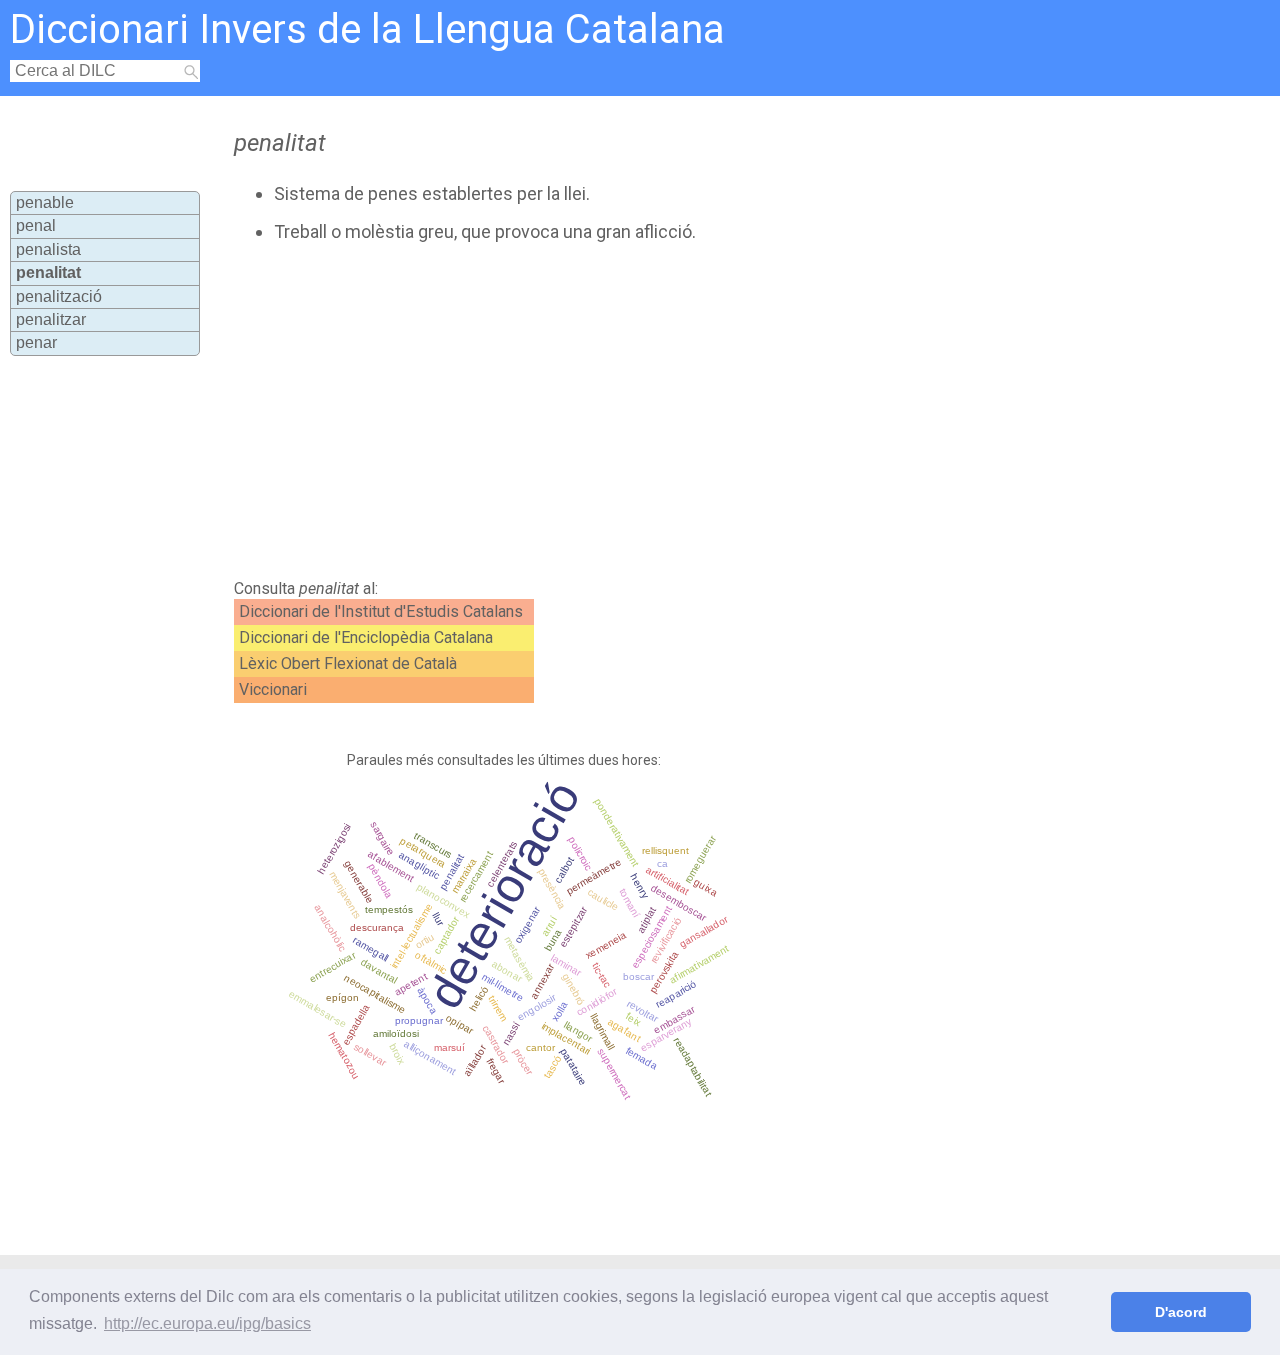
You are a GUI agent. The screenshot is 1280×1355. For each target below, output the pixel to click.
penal (36, 225)
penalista (48, 249)
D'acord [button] (1181, 1312)
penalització (59, 296)
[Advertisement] (592, 411)
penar (36, 342)
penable (45, 202)
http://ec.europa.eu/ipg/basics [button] (207, 1323)
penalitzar (51, 319)
